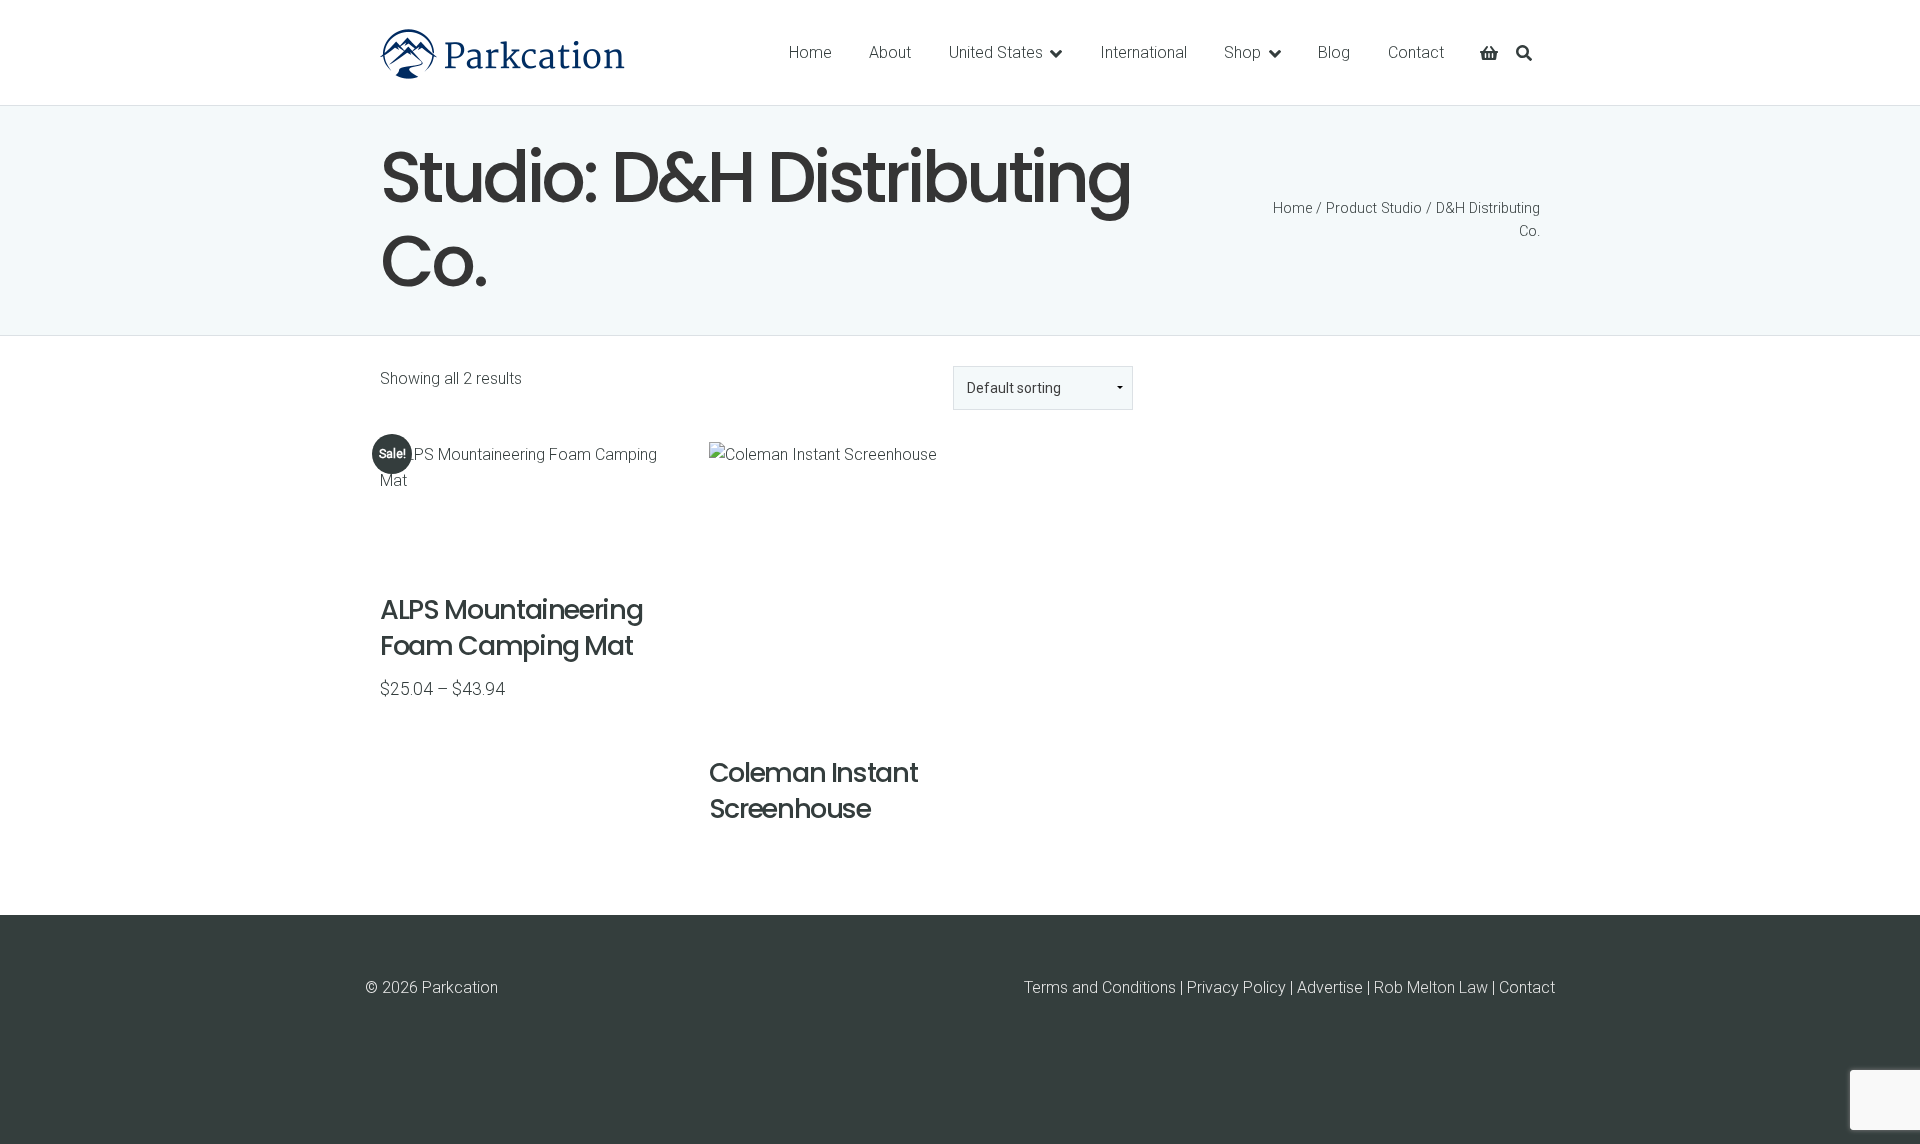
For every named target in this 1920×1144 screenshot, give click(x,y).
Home (1292, 208)
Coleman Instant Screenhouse (813, 790)
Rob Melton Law (1431, 987)
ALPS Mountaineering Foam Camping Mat (511, 627)
